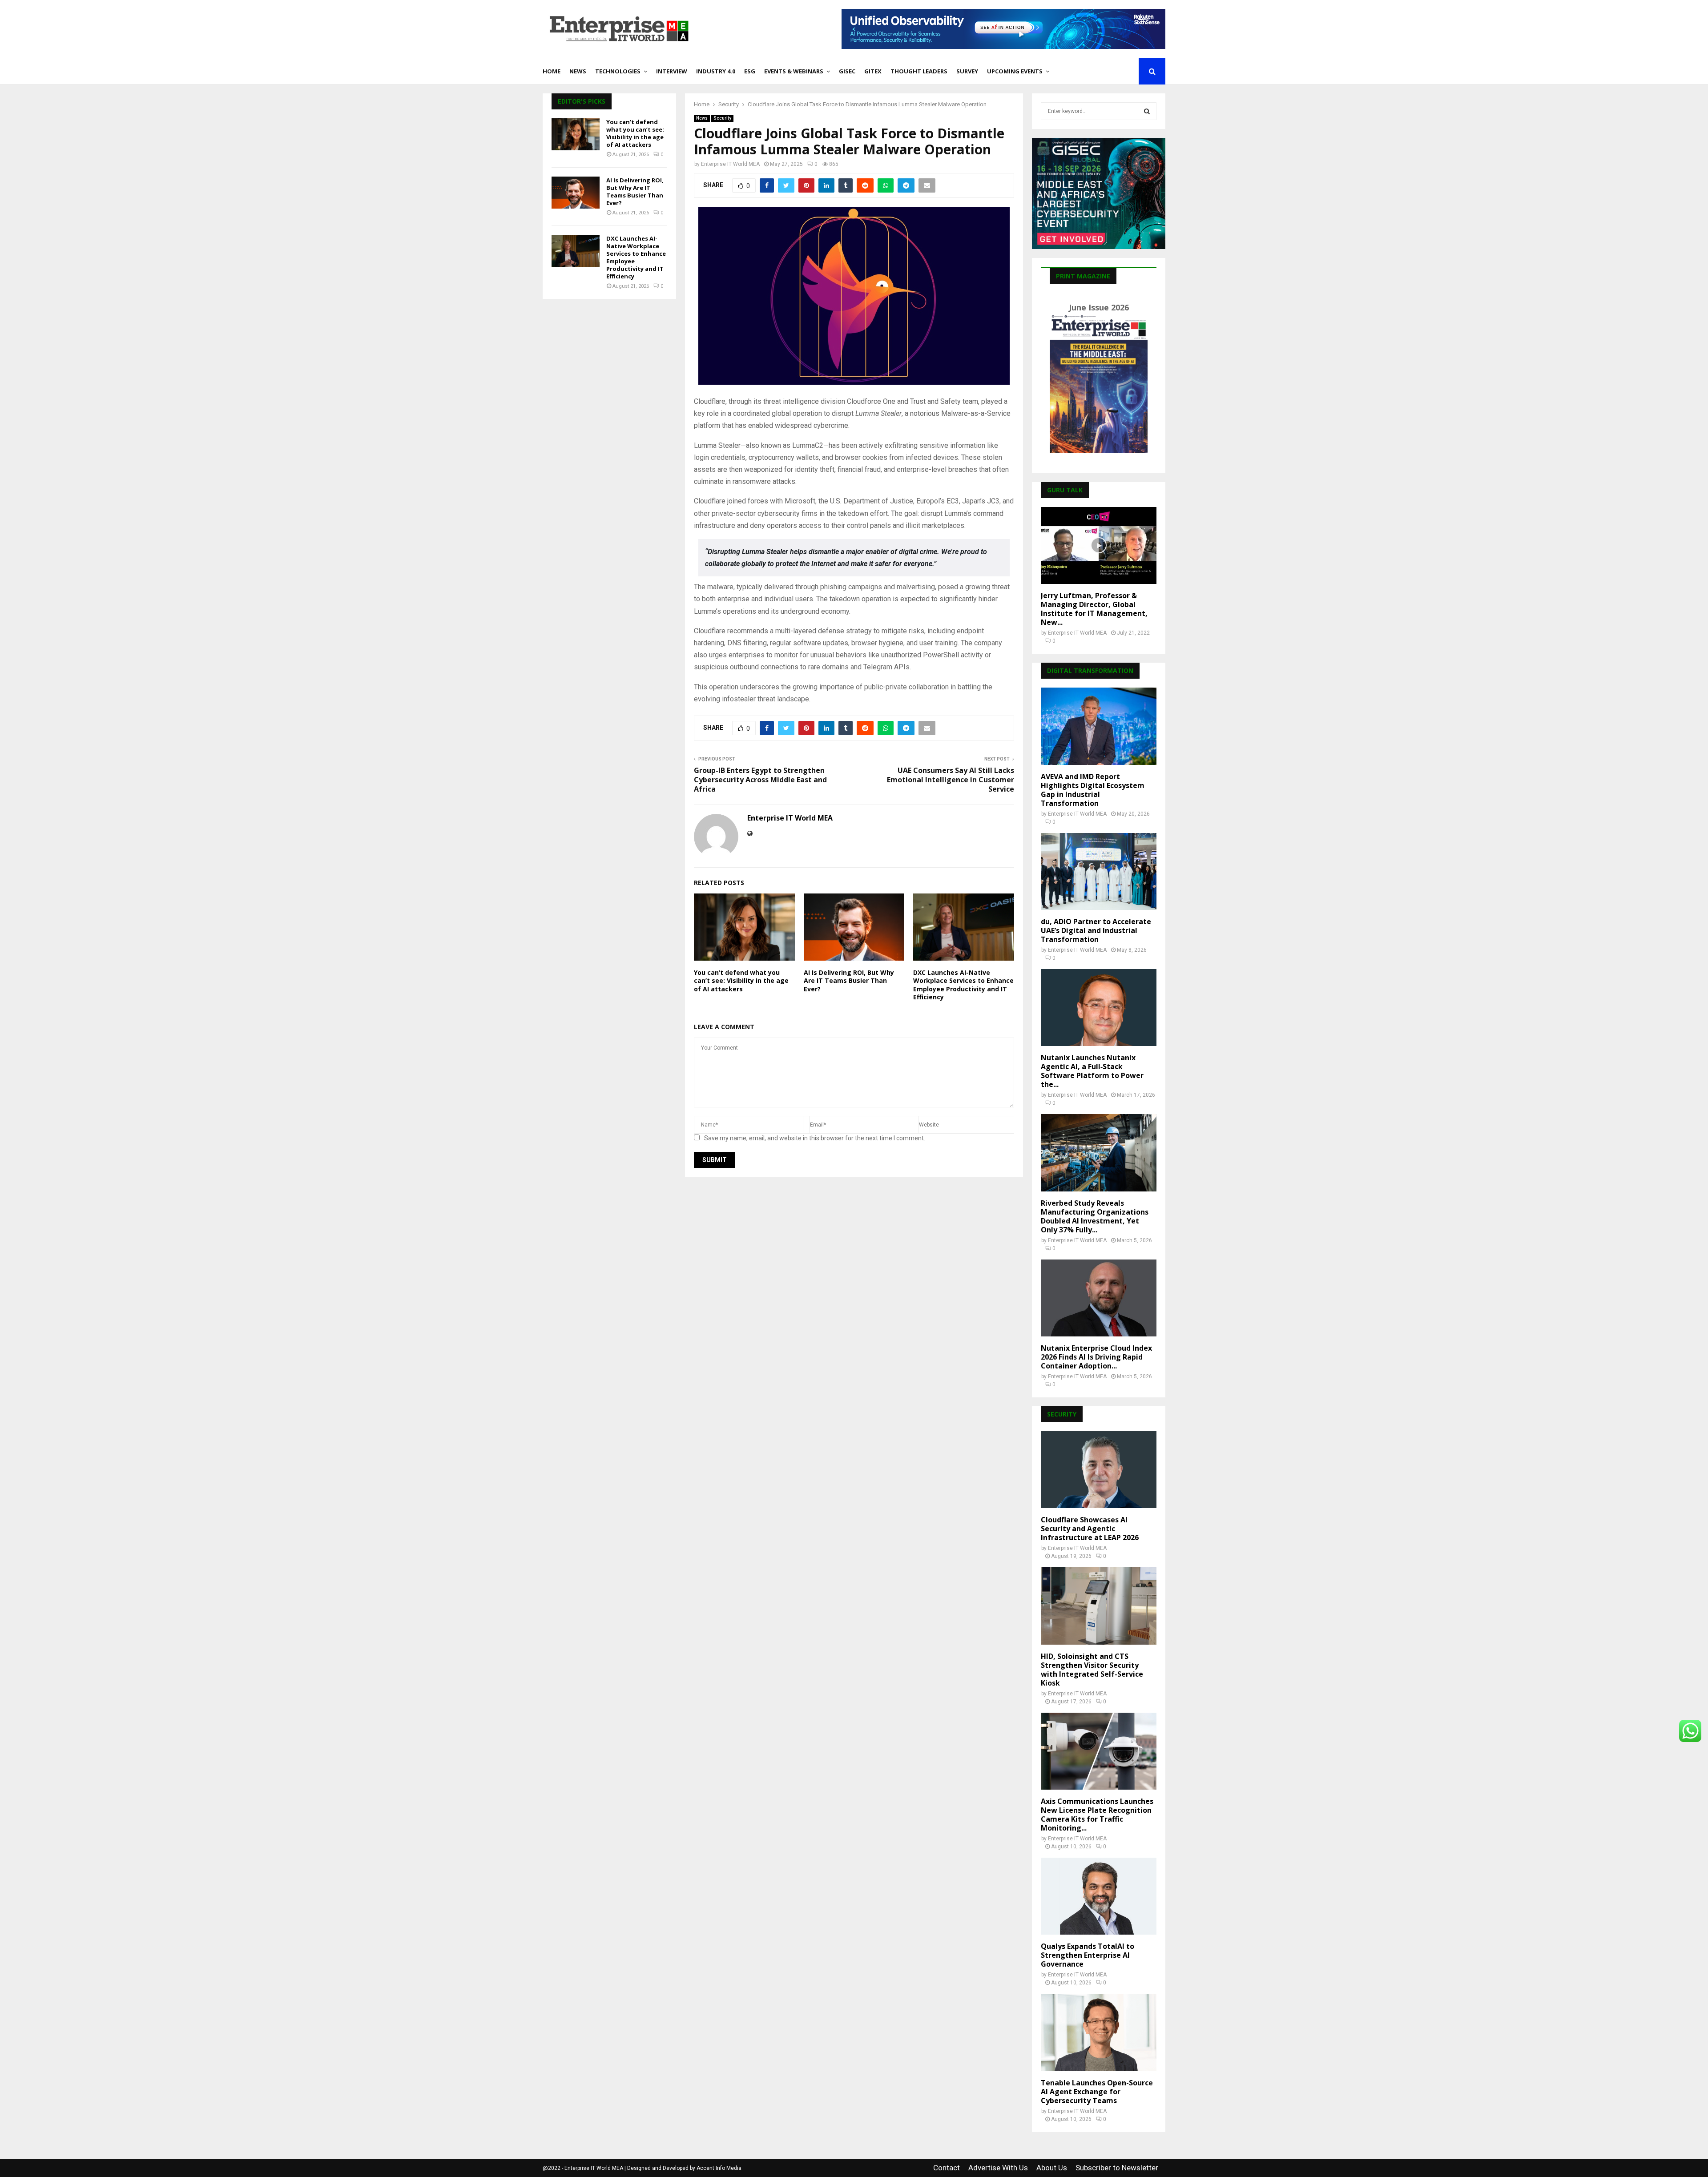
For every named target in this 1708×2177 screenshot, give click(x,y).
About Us (1052, 2168)
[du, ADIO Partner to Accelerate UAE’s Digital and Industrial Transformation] (1099, 871)
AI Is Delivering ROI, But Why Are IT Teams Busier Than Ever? (849, 980)
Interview (672, 71)
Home (552, 71)
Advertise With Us (998, 2168)
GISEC (847, 71)
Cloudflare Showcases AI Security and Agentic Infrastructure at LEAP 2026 (1090, 1529)
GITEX (873, 71)
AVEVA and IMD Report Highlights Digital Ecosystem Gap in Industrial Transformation (1093, 790)
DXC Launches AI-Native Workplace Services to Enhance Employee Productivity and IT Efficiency (963, 985)
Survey (967, 71)
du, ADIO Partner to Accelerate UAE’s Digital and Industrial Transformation (1096, 930)
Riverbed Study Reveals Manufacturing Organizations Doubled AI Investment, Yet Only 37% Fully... (1095, 1216)
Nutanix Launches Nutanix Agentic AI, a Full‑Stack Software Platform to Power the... (1092, 1071)
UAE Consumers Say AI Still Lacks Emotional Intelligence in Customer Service (951, 780)
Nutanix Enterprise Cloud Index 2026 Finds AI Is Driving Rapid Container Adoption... (1096, 1357)
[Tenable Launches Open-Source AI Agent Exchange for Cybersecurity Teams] (1099, 2032)
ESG (750, 71)
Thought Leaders (919, 71)
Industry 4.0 (716, 71)
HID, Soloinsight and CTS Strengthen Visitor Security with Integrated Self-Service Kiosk (1092, 1670)
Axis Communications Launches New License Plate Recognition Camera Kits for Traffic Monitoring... (1097, 1815)
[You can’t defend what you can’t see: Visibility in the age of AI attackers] (576, 134)
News (578, 71)
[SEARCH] (1147, 111)
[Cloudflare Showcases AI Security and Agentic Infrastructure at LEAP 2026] (1099, 1470)
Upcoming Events (1015, 71)
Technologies (618, 71)
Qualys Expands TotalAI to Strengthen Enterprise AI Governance (1088, 1955)
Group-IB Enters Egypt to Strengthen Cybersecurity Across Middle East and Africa (760, 780)
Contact (947, 2168)
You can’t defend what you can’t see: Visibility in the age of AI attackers (741, 980)
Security (722, 118)
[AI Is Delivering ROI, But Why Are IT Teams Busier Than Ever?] (576, 193)
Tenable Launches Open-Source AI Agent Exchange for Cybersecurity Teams (1097, 2092)
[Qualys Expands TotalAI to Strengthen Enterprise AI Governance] (1099, 1896)
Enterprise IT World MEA (730, 164)
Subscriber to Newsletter (1117, 2168)
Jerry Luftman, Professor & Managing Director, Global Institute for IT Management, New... (1094, 609)
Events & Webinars (794, 71)
